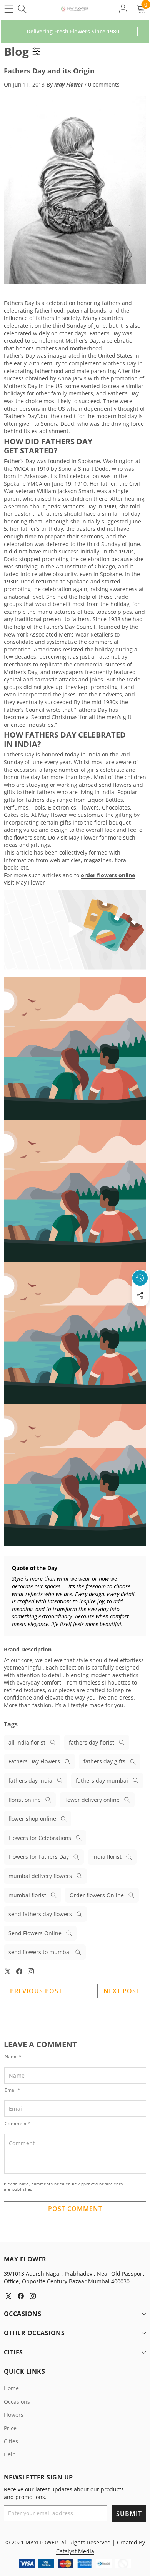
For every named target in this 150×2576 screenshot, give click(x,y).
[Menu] (9, 9)
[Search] (22, 9)
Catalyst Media (75, 2551)
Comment (18, 2124)
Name (13, 2057)
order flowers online (108, 875)
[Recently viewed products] (140, 1278)
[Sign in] (123, 9)
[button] (140, 1313)
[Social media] (140, 1295)
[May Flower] (75, 9)
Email (12, 2090)
